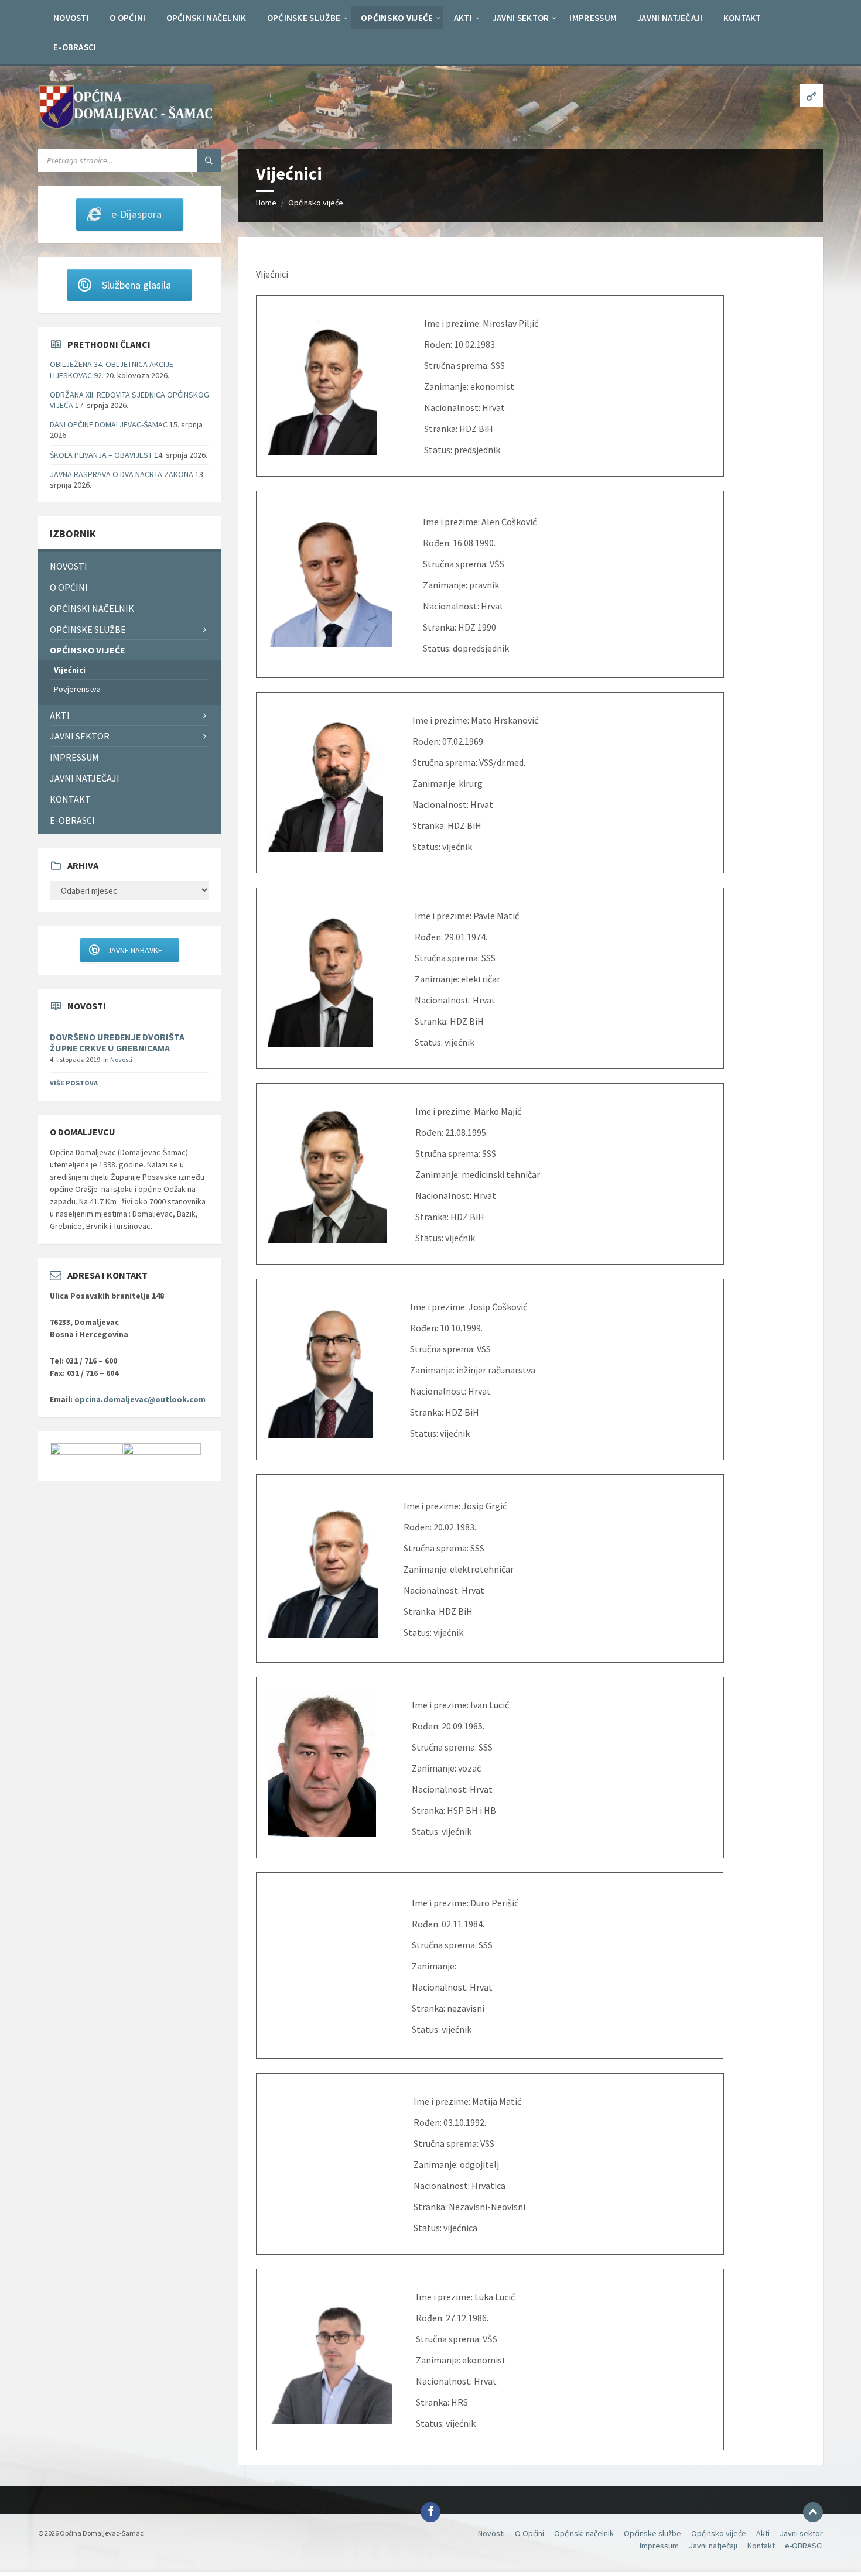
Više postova (74, 1083)
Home (266, 203)
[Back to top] (813, 2512)
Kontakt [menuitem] (70, 799)
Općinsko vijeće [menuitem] (88, 650)
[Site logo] (126, 126)
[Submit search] (209, 160)
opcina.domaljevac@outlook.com (140, 1399)
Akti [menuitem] (60, 715)
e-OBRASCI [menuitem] (72, 820)
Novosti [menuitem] (69, 566)
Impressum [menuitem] (74, 757)
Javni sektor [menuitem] (80, 736)
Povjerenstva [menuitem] (77, 689)
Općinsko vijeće (316, 203)
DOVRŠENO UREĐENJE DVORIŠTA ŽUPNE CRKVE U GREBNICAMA (117, 1043)
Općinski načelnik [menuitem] (92, 608)
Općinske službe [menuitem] (88, 629)
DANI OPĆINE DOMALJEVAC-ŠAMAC (109, 424)
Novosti (121, 1059)
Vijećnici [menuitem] (70, 670)
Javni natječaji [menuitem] (85, 778)
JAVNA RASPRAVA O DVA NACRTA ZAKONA (122, 474)
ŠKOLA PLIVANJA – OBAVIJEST (101, 455)
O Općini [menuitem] (69, 587)
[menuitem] (71, 18)
